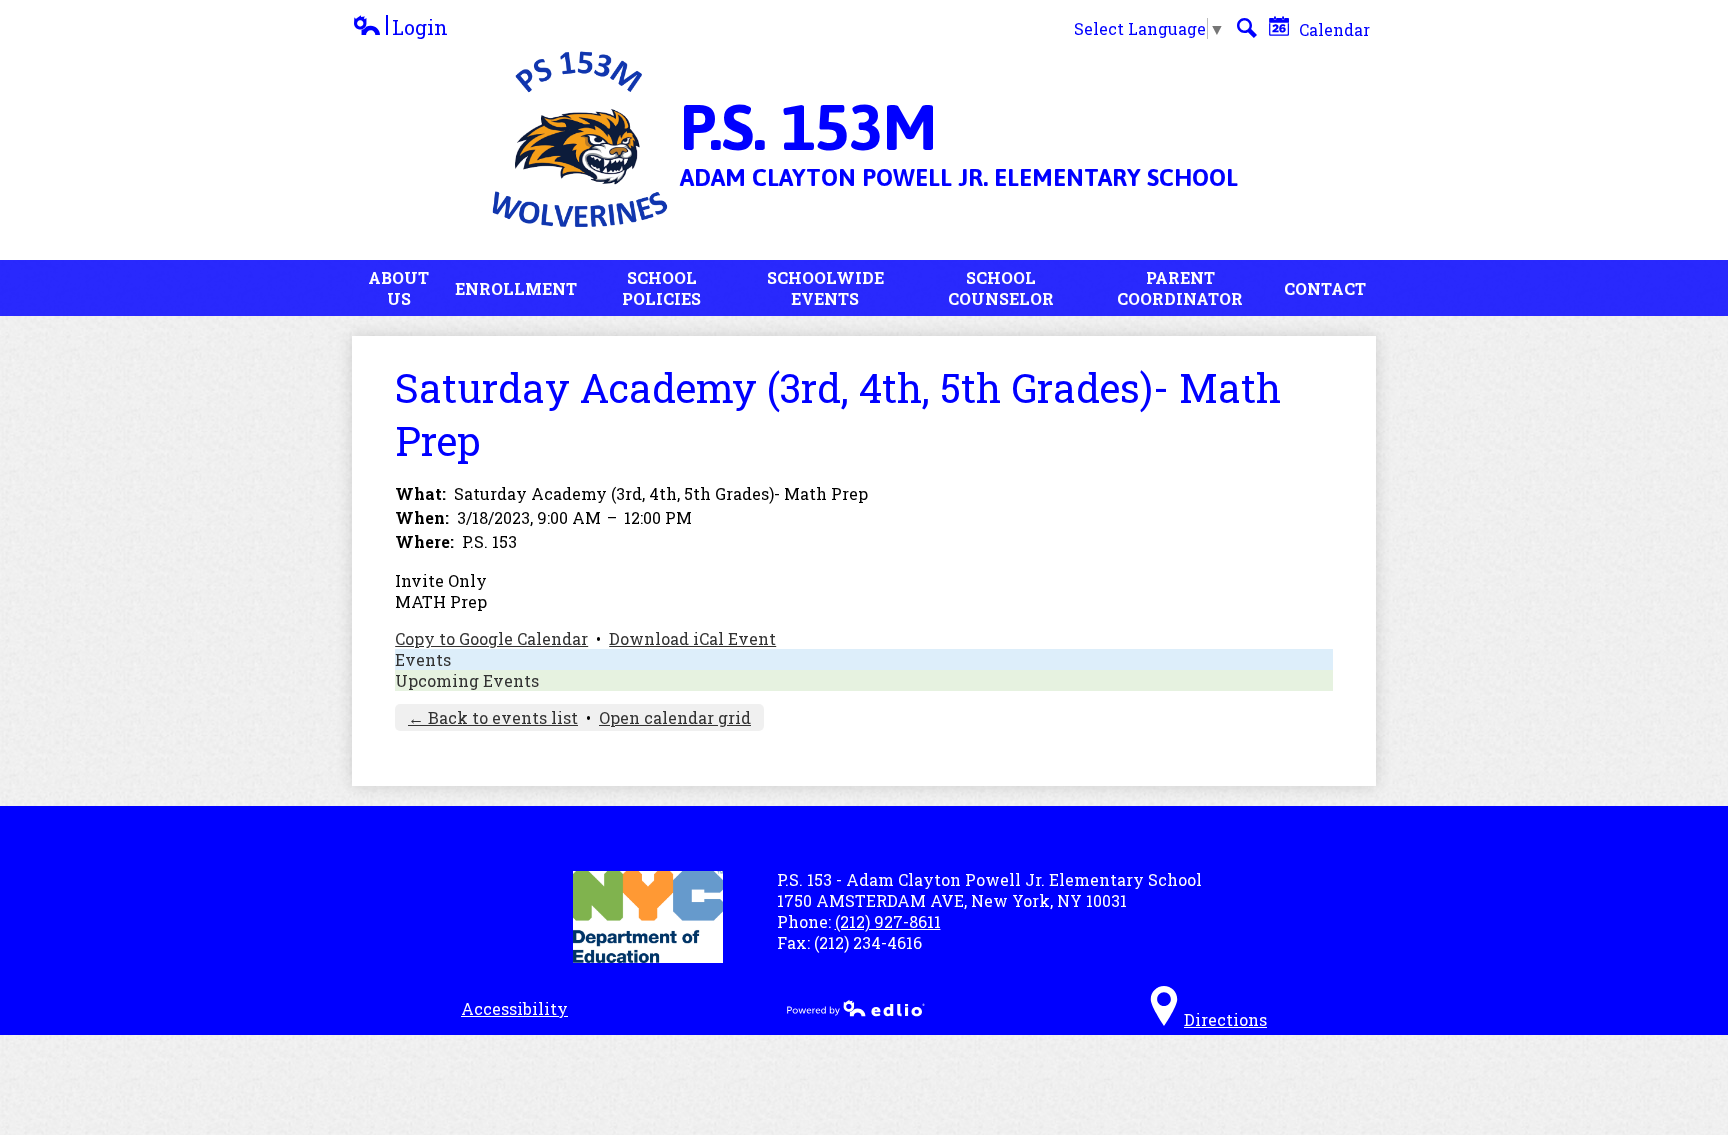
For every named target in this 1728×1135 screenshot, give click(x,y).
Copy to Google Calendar (491, 638)
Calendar (1332, 29)
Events (423, 659)
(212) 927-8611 (888, 921)
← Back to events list (493, 717)
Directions (1225, 1019)
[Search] (1247, 28)
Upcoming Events (467, 680)
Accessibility (514, 1008)
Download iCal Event (692, 638)
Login (400, 27)
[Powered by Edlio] (856, 1008)
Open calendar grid (675, 717)
